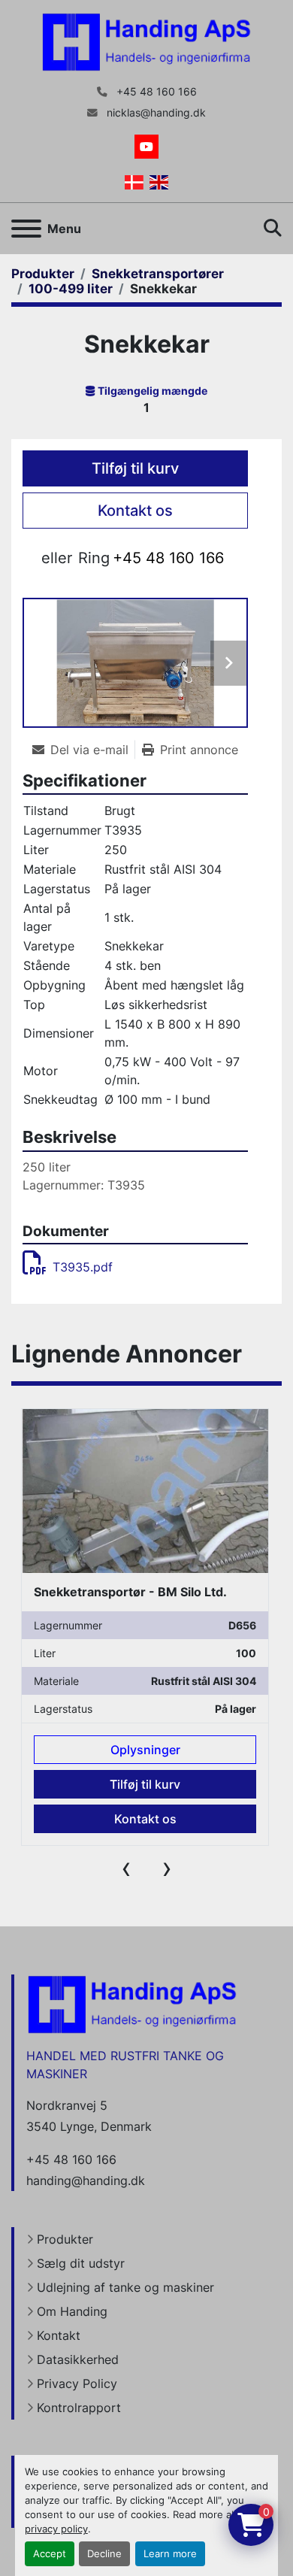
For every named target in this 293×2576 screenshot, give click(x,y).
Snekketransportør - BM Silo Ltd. (130, 1592)
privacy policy (56, 2529)
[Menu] (26, 229)
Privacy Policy (77, 2384)
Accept (50, 2554)
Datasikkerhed (78, 2359)
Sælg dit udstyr (81, 2263)
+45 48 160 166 (155, 92)
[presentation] (126, 1868)
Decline (104, 2554)
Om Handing (72, 2311)
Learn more (170, 2554)
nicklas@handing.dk (155, 113)
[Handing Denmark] (132, 2004)
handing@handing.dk (86, 2181)
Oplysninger (145, 1750)
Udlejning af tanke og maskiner (125, 2287)
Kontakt (59, 2335)
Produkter (65, 2239)
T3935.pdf (83, 1267)
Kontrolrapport (79, 2408)
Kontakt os (135, 511)
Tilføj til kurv (135, 468)
